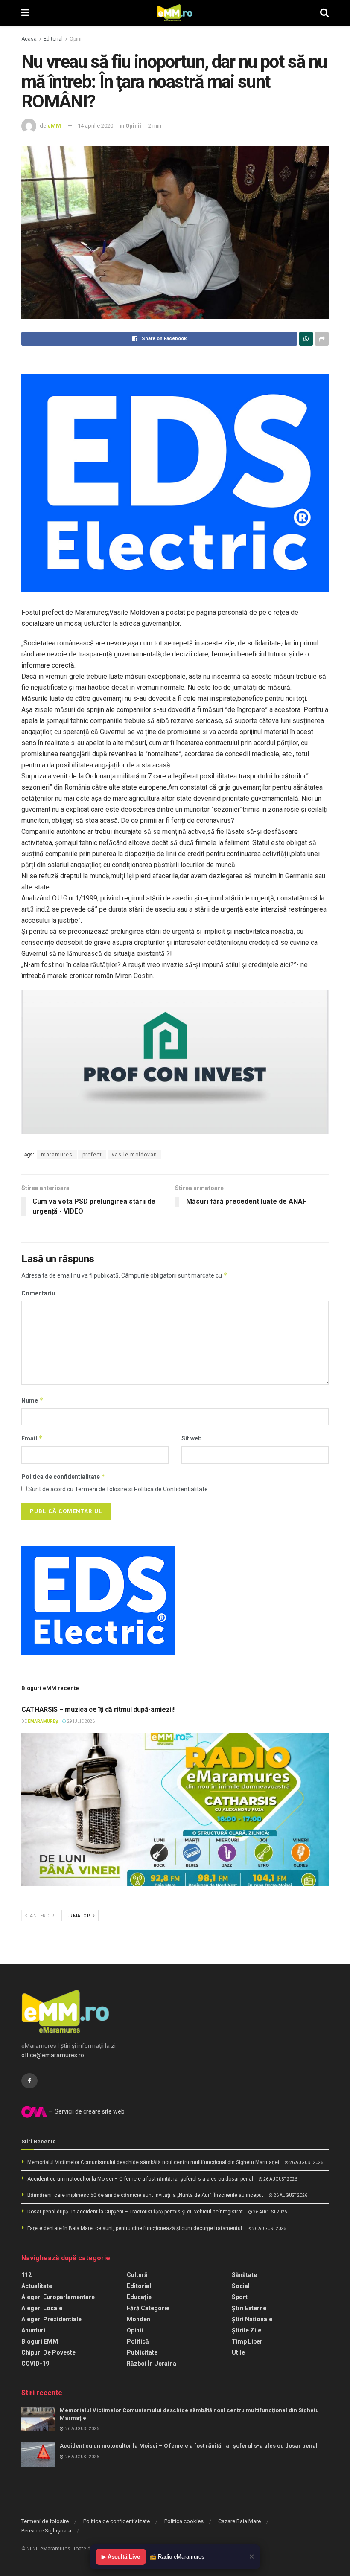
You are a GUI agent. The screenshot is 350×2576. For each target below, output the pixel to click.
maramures (57, 1155)
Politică (138, 2341)
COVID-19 (35, 2364)
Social (241, 2286)
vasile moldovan (134, 1155)
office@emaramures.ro (53, 2055)
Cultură (137, 2275)
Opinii (76, 39)
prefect (92, 1155)
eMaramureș (43, 1721)
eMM (54, 126)
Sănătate (244, 2275)
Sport (240, 2297)
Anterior (42, 1916)
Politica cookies (184, 2521)
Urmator (79, 1916)
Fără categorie (148, 2308)
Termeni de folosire (45, 2521)
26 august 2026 (306, 2162)
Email (32, 1438)
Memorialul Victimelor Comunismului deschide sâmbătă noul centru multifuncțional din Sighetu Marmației (153, 2162)
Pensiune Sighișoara (46, 2531)
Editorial (53, 39)
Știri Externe (249, 2308)
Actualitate (37, 2286)
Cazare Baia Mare (239, 2521)
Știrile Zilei (247, 2330)
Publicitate (142, 2352)
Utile (238, 2352)
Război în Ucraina (152, 2364)
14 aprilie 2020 (95, 126)
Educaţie (139, 2297)
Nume (32, 1400)
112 (26, 2275)
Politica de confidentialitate (63, 1477)
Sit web (191, 1438)
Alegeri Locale (42, 2308)
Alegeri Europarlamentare (58, 2297)
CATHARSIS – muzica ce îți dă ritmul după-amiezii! (98, 1709)
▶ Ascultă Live (121, 2557)
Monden (139, 2319)
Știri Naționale (252, 2319)
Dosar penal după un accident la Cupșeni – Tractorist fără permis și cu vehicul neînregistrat (135, 2212)
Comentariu (38, 1293)
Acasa (29, 39)
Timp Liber (247, 2341)
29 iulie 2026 (80, 1721)
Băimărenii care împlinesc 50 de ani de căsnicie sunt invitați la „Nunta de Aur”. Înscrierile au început (145, 2195)
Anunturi (33, 2330)
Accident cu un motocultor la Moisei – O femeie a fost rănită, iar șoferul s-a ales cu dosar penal (140, 2179)
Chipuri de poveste (48, 2352)
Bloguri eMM (40, 2341)
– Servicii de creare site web (86, 2111)
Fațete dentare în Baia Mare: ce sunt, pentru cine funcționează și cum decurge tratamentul (135, 2228)
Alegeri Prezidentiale (51, 2319)
